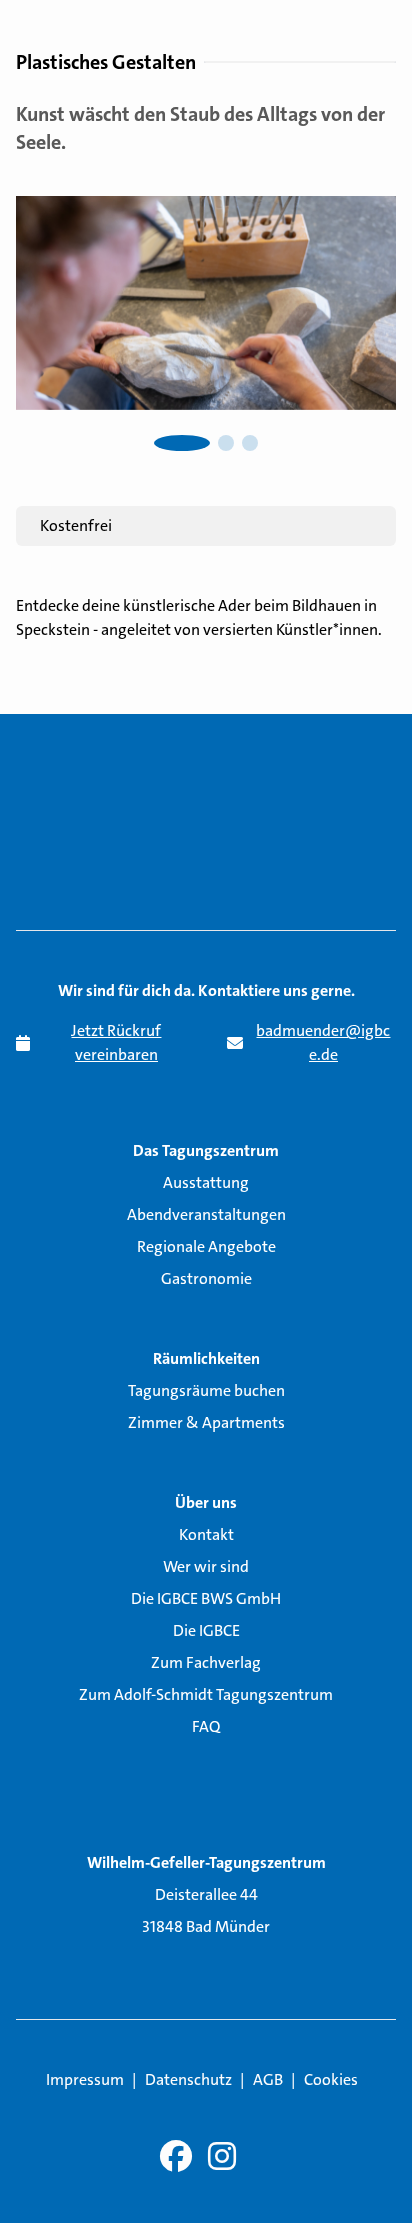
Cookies (331, 2079)
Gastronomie (206, 1278)
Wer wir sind (206, 1566)
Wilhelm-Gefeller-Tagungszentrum (206, 1862)
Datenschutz (188, 2079)
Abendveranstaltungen (206, 1214)
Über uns (206, 1502)
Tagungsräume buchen (206, 1390)
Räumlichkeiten (206, 1358)
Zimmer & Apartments (206, 1422)
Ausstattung (206, 1182)
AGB (268, 2079)
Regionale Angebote (206, 1246)
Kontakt (206, 1534)
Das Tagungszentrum (206, 1150)
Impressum (85, 2079)
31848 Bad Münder (206, 1926)
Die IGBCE (206, 1630)
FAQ (206, 1726)
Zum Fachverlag (206, 1662)
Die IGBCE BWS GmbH (206, 1598)
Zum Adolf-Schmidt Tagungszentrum (206, 1694)
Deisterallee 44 (206, 1894)
